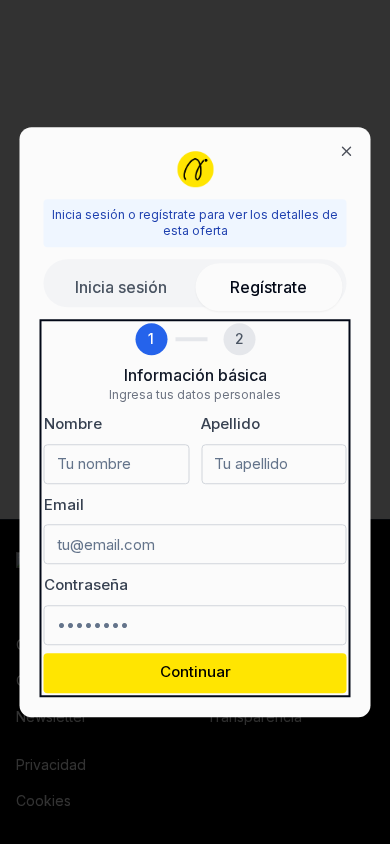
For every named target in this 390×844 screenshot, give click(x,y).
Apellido (230, 423)
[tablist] (195, 283)
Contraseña (86, 584)
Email (64, 504)
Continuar (195, 672)
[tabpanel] (195, 508)
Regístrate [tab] (268, 287)
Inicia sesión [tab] (121, 287)
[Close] (347, 151)
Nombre (73, 423)
